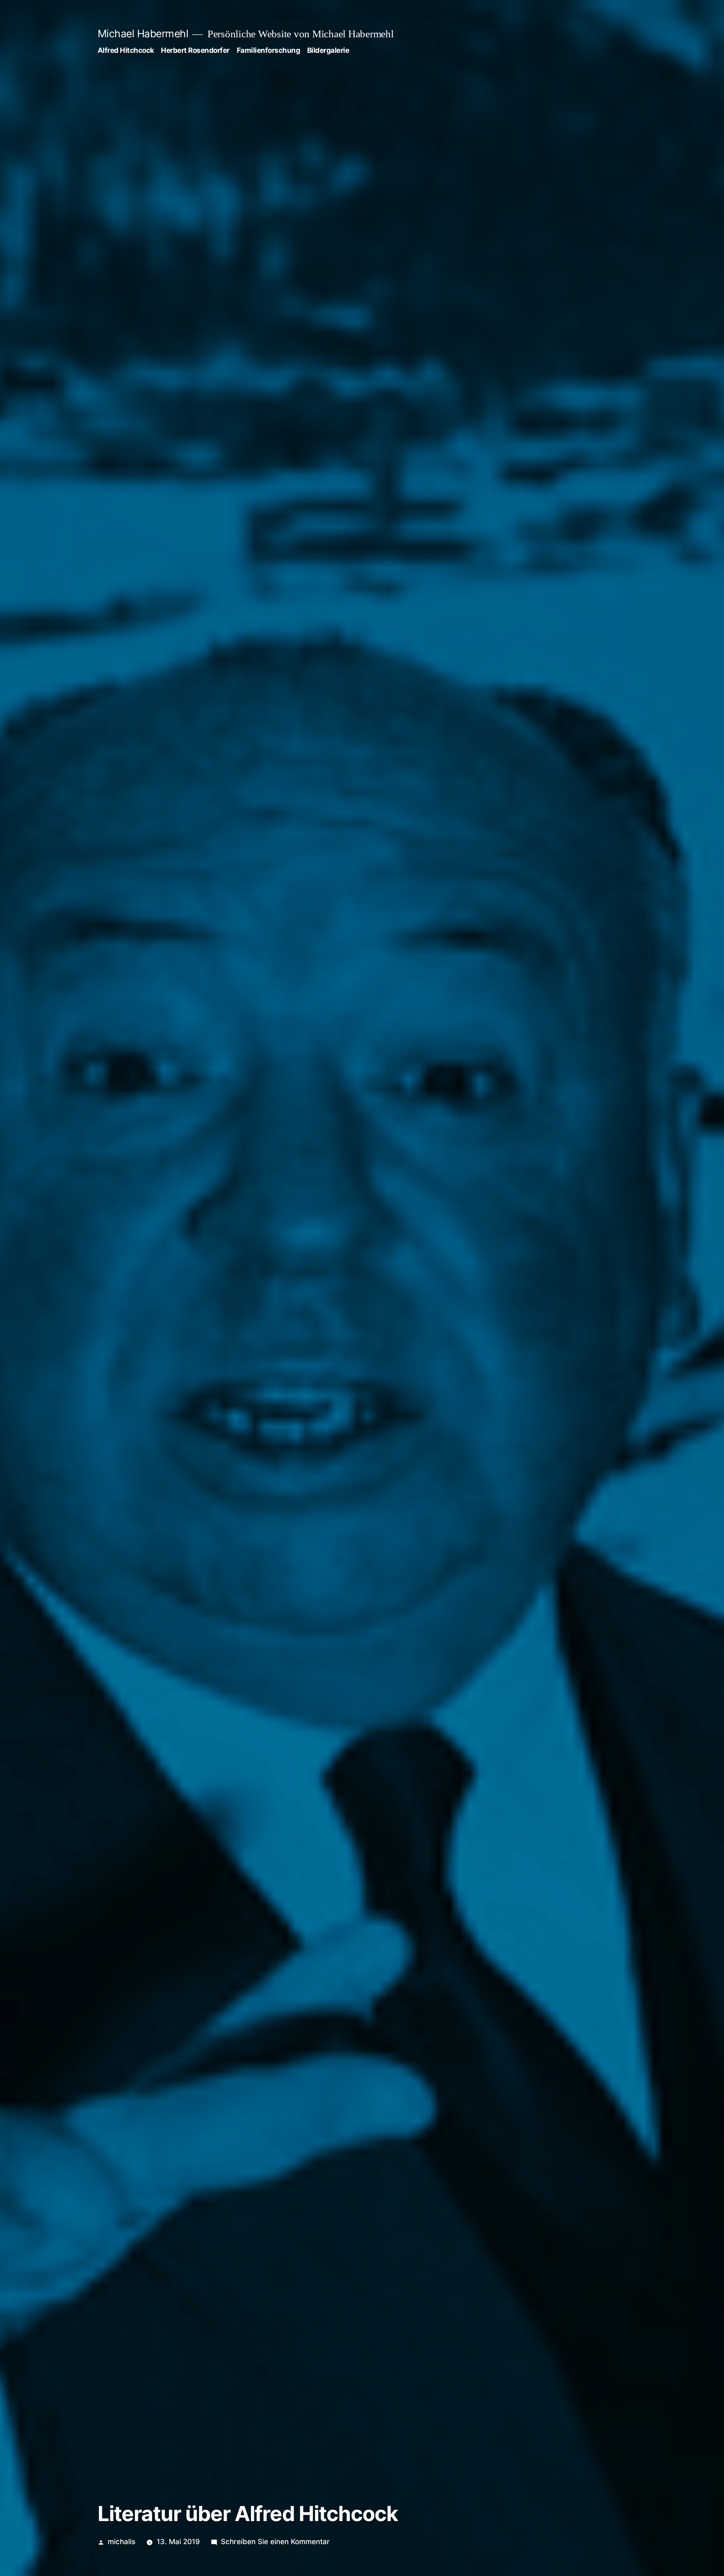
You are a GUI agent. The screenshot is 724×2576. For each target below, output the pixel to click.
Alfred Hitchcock (126, 50)
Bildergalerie (328, 50)
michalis (122, 2542)
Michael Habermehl (143, 34)
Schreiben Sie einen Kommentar (275, 2542)
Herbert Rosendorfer (195, 50)
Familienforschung (269, 50)
